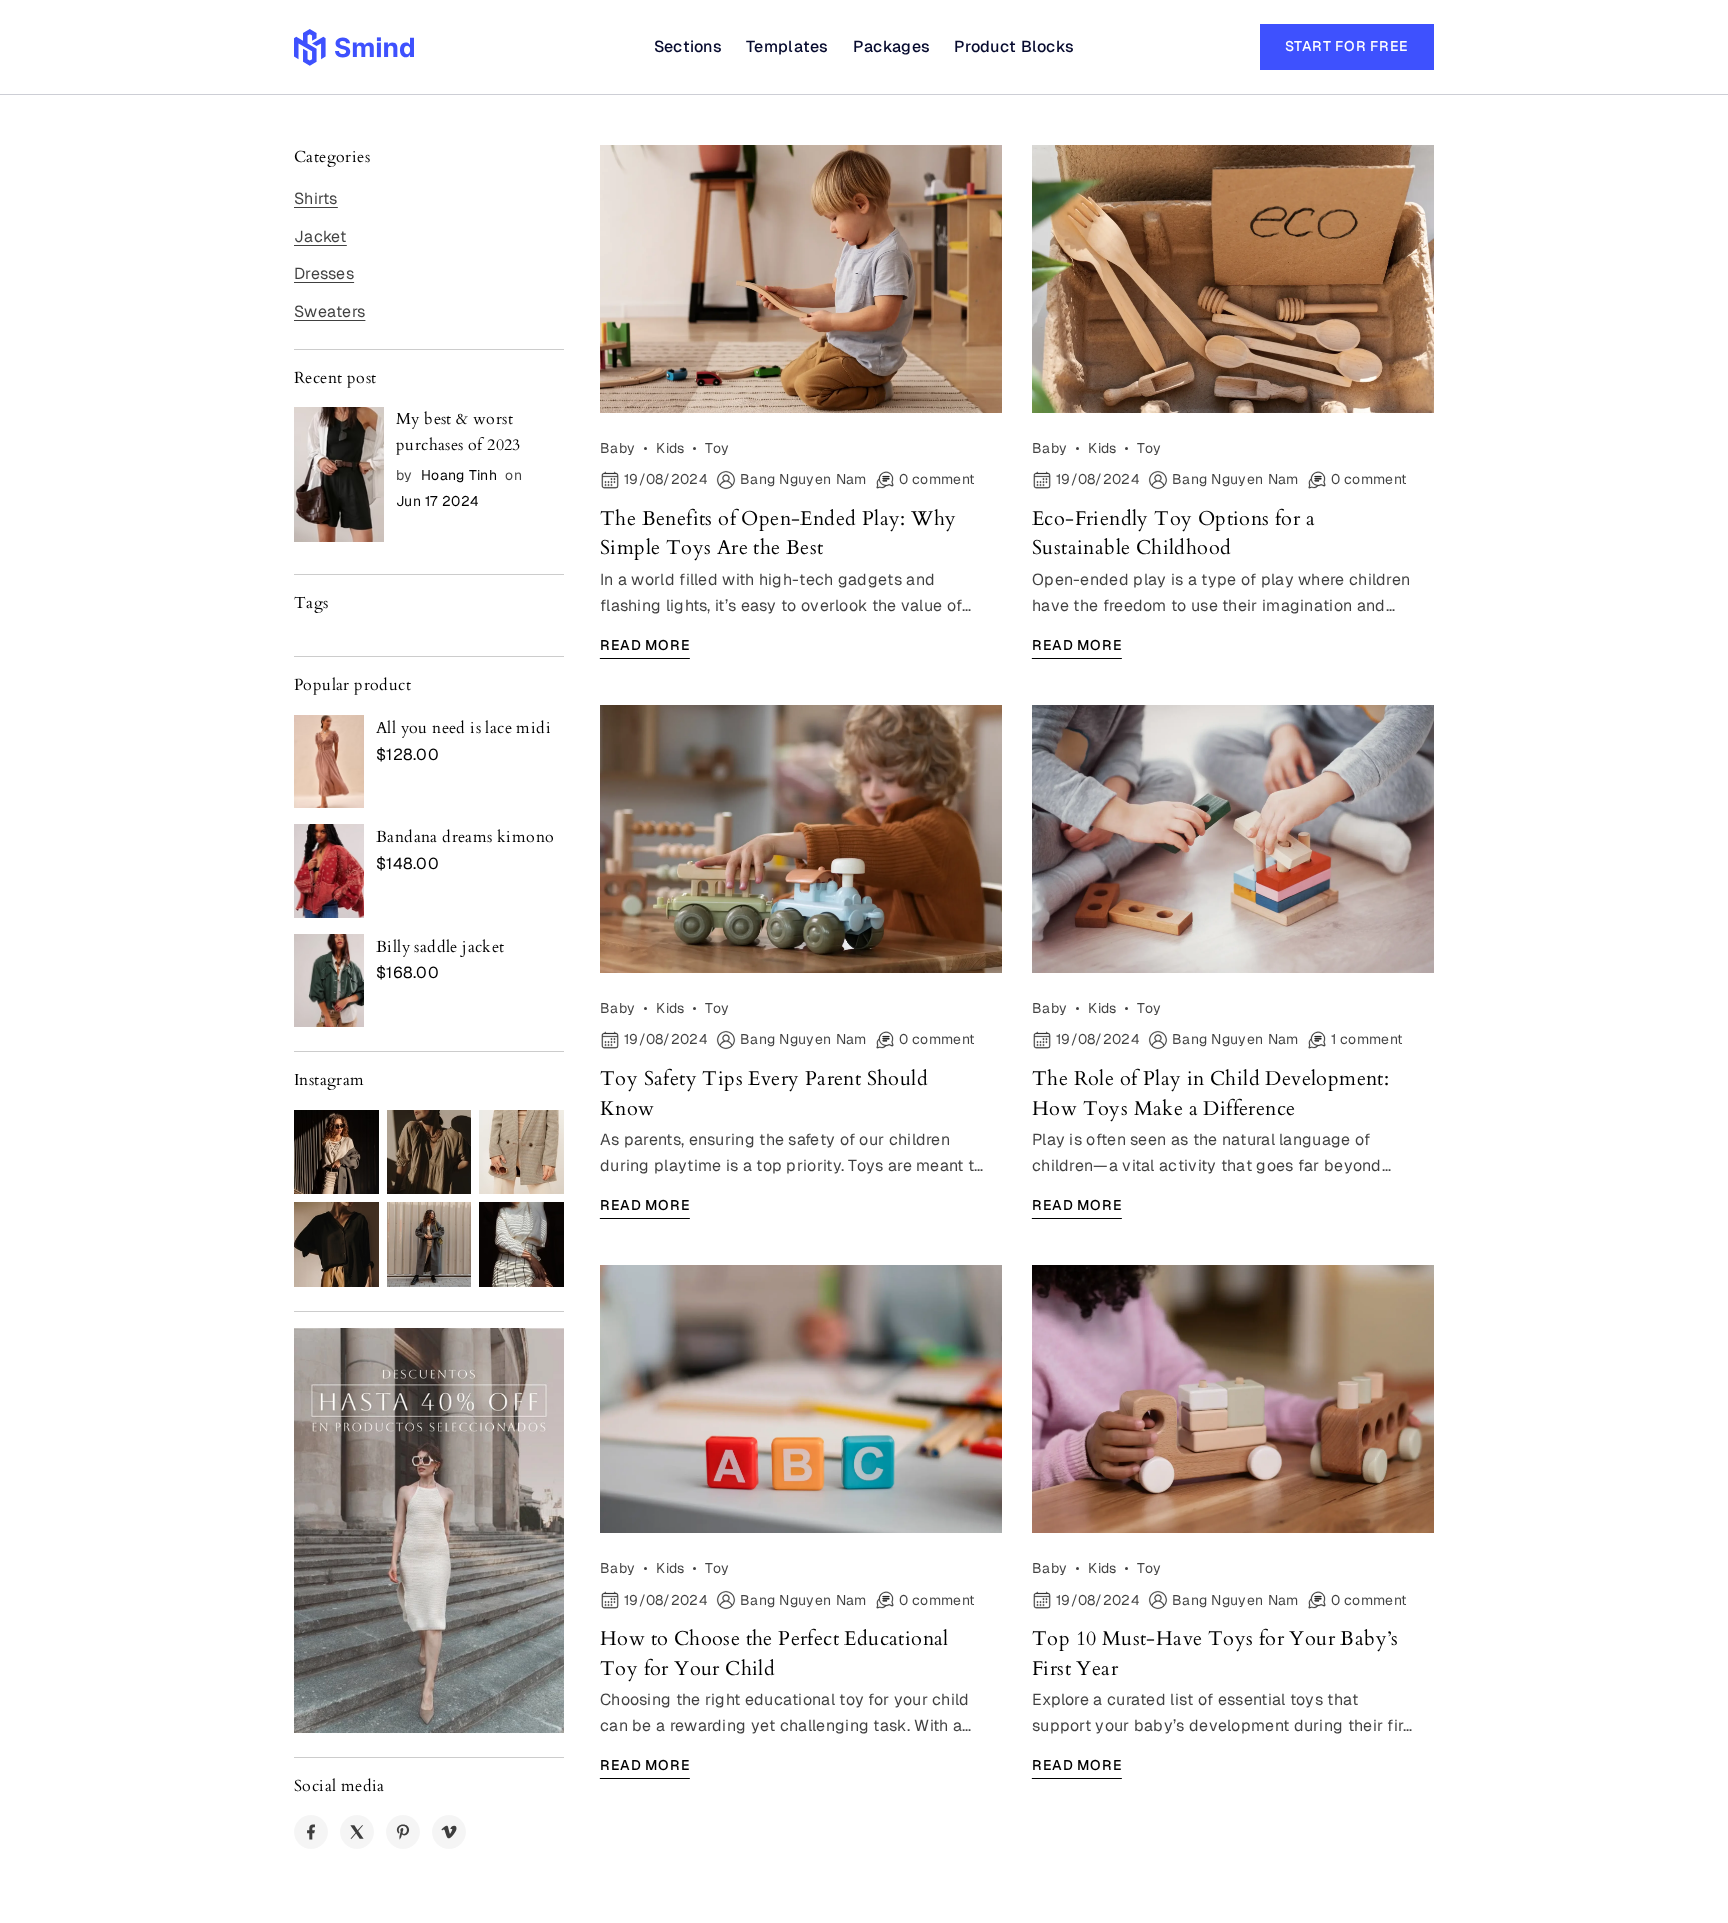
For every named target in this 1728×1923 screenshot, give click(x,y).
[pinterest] (403, 1832)
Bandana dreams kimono (465, 837)
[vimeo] (449, 1832)
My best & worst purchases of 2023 (458, 432)
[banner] (429, 1530)
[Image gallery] (336, 1152)
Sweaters (329, 311)
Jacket (320, 236)
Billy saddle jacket (440, 947)
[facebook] (311, 1832)
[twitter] (357, 1832)
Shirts (316, 198)
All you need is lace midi (463, 728)
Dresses (324, 273)
